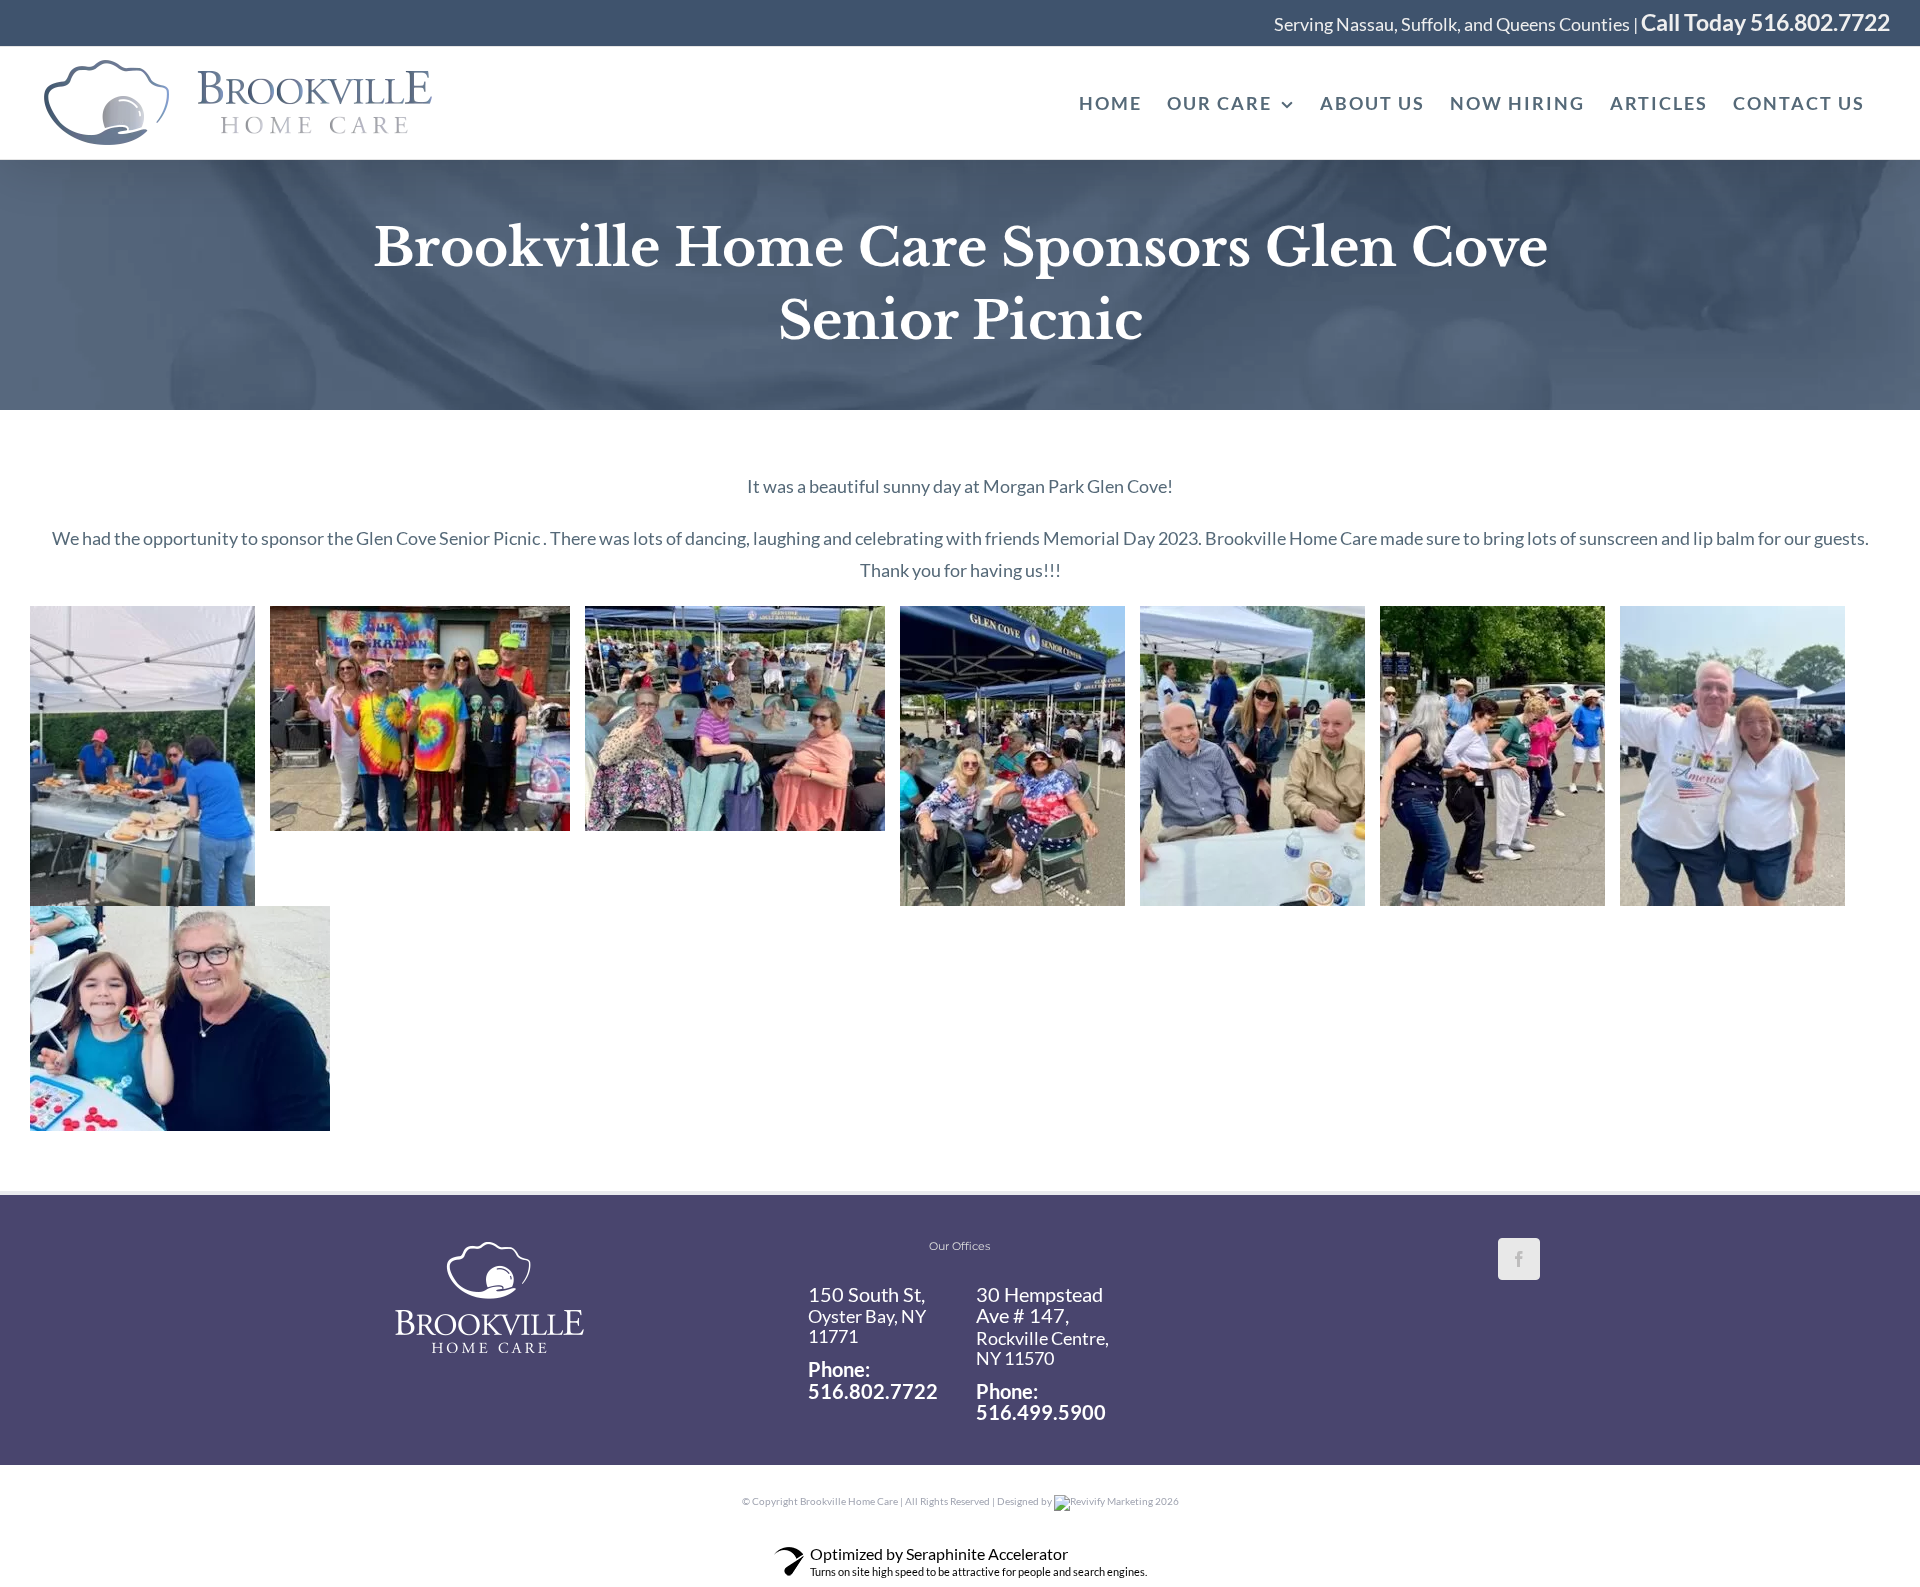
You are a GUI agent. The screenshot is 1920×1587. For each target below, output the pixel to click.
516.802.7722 (873, 1391)
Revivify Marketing (1111, 1501)
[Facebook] (1519, 1259)
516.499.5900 (1041, 1412)
